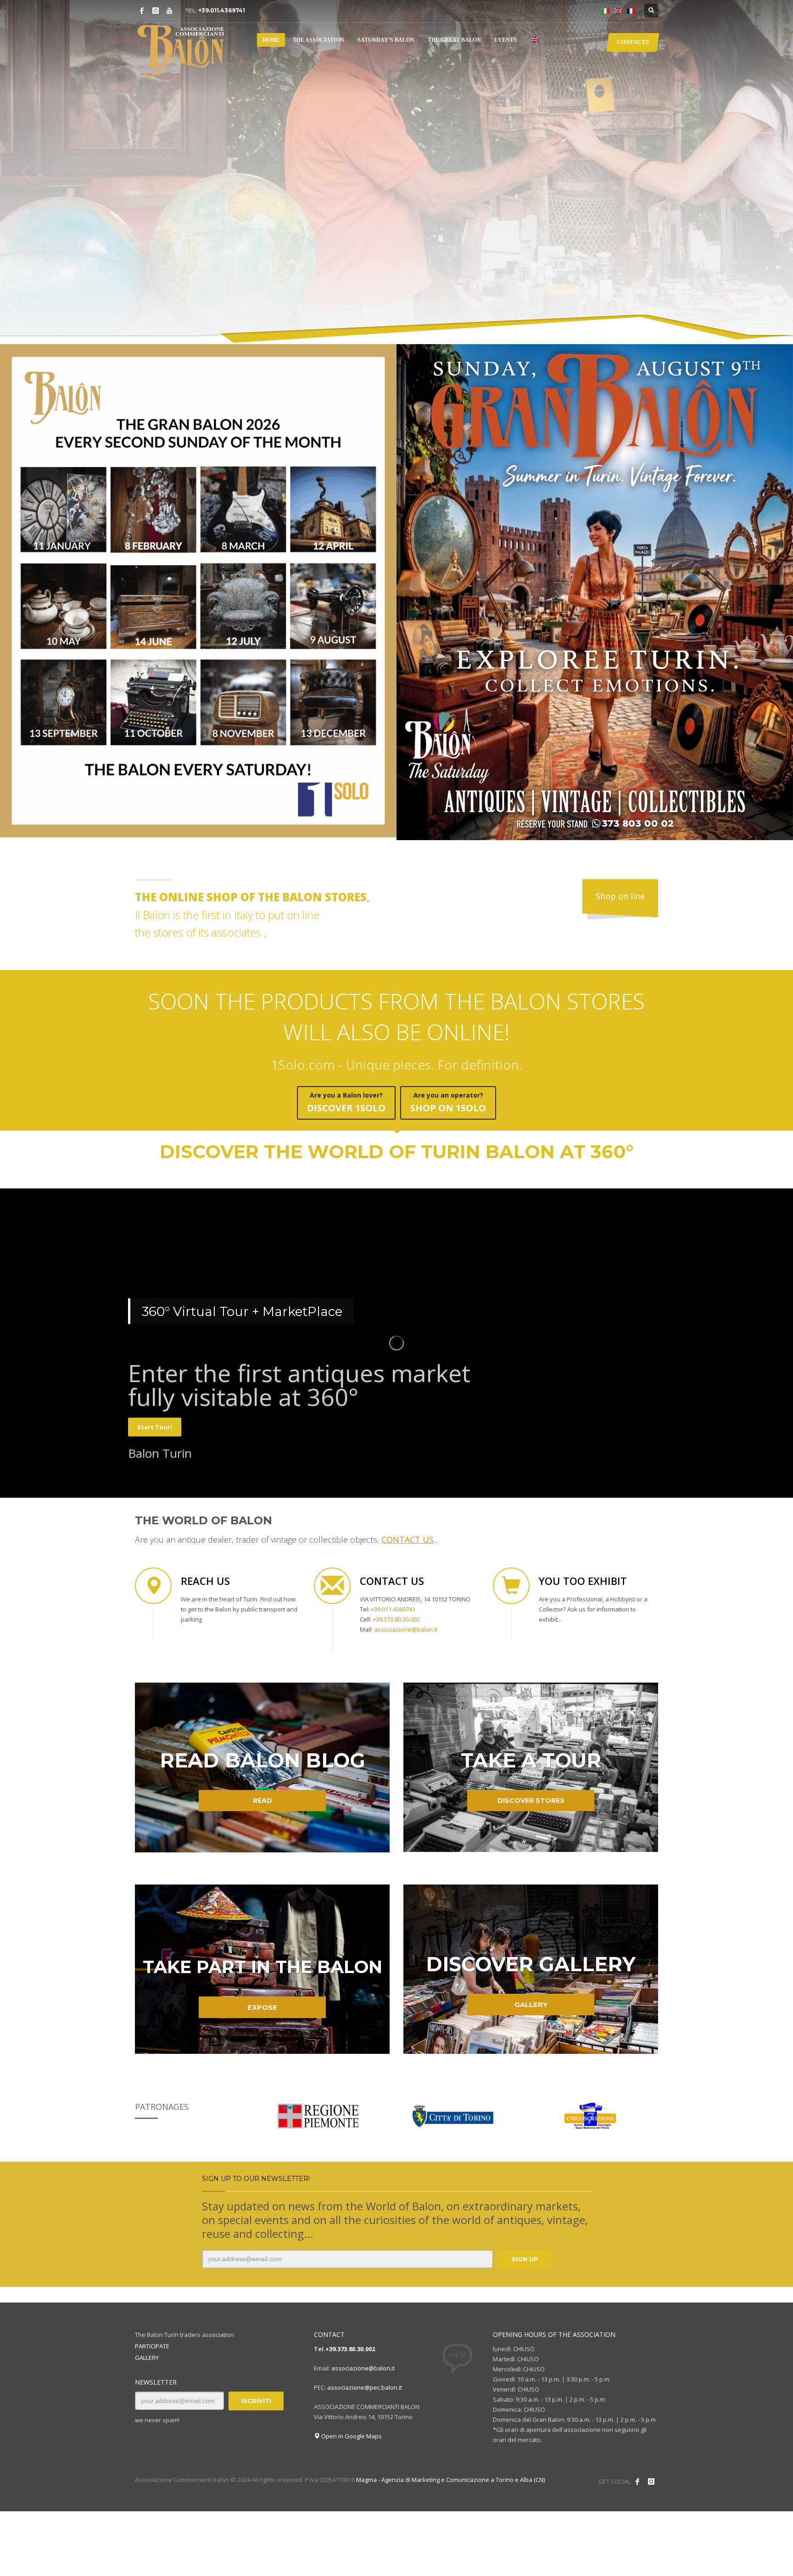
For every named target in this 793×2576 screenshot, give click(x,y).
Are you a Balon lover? (346, 1102)
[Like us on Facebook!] (637, 2481)
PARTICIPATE (152, 2346)
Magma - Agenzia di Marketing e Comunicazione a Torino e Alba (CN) (450, 2480)
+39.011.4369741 (222, 10)
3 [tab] (761, 329)
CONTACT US (392, 1581)
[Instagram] (156, 11)
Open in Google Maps (351, 2436)
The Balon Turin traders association (184, 2335)
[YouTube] (169, 11)
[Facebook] (142, 11)
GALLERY (147, 2358)
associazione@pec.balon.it (365, 2387)
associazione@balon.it (363, 2368)
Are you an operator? (448, 1102)
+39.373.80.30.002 (350, 2349)
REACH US (205, 1581)
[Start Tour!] (396, 1375)
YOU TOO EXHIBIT (583, 1581)
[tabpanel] (396, 172)
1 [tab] (761, 322)
